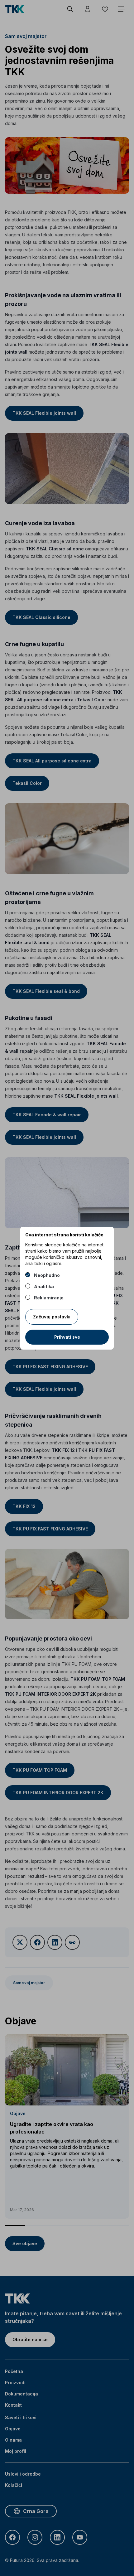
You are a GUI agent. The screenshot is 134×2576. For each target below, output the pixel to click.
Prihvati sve (67, 1337)
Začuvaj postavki (52, 1317)
